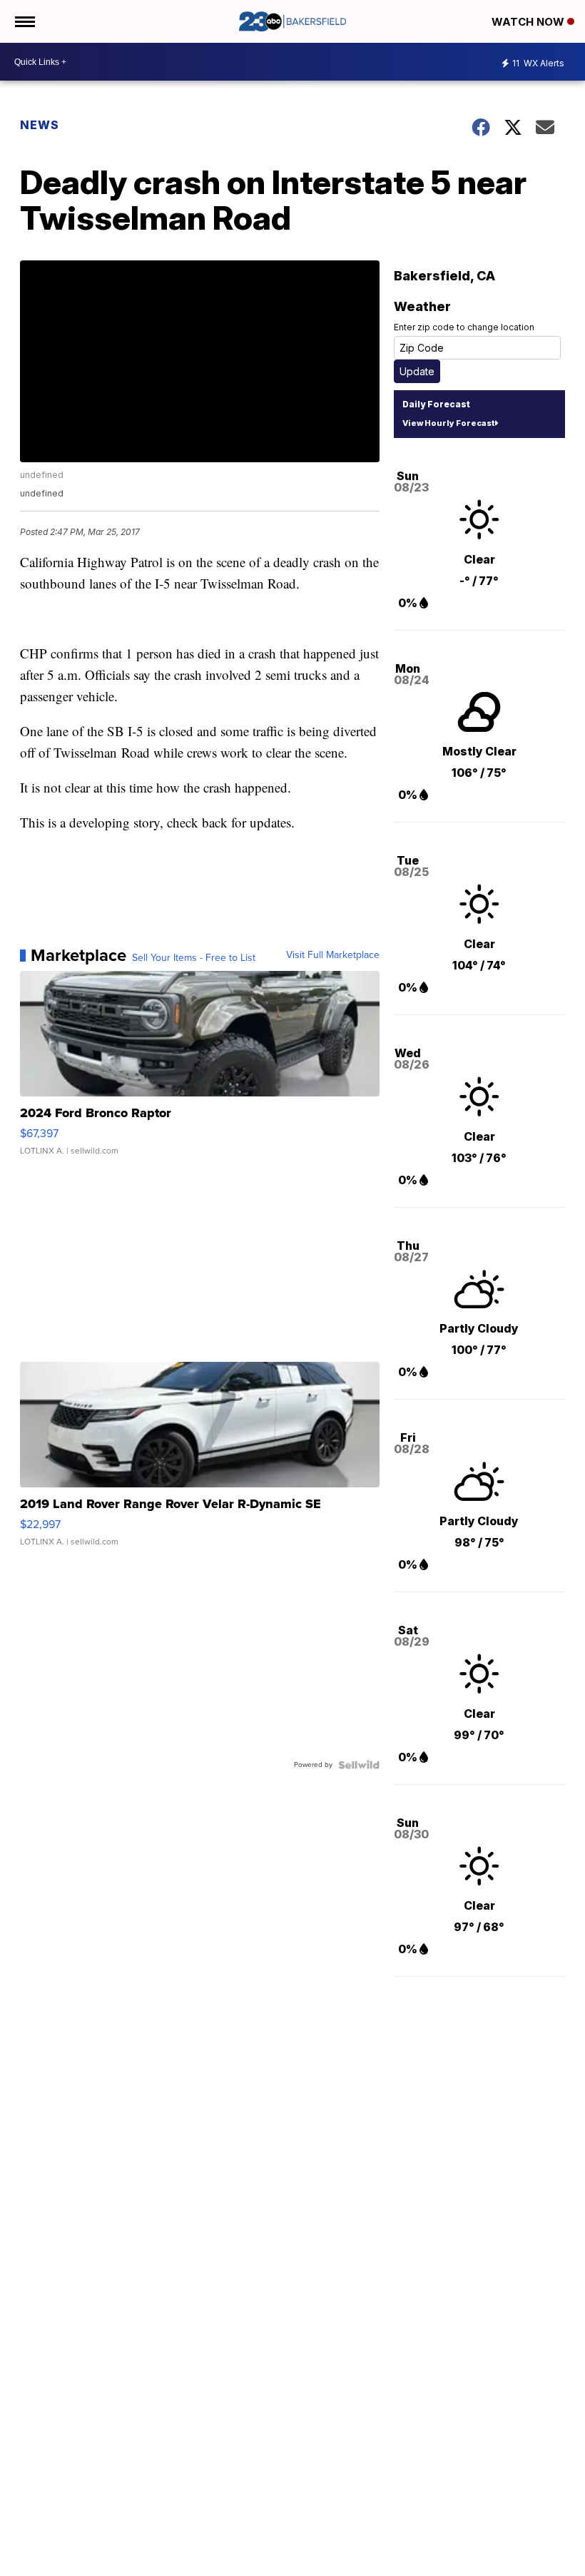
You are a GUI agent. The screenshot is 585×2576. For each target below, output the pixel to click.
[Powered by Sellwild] (359, 1765)
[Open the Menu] (24, 21)
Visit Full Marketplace (333, 955)
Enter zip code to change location (464, 327)
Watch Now (529, 22)
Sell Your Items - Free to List (194, 958)
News (40, 125)
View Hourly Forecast (448, 423)
